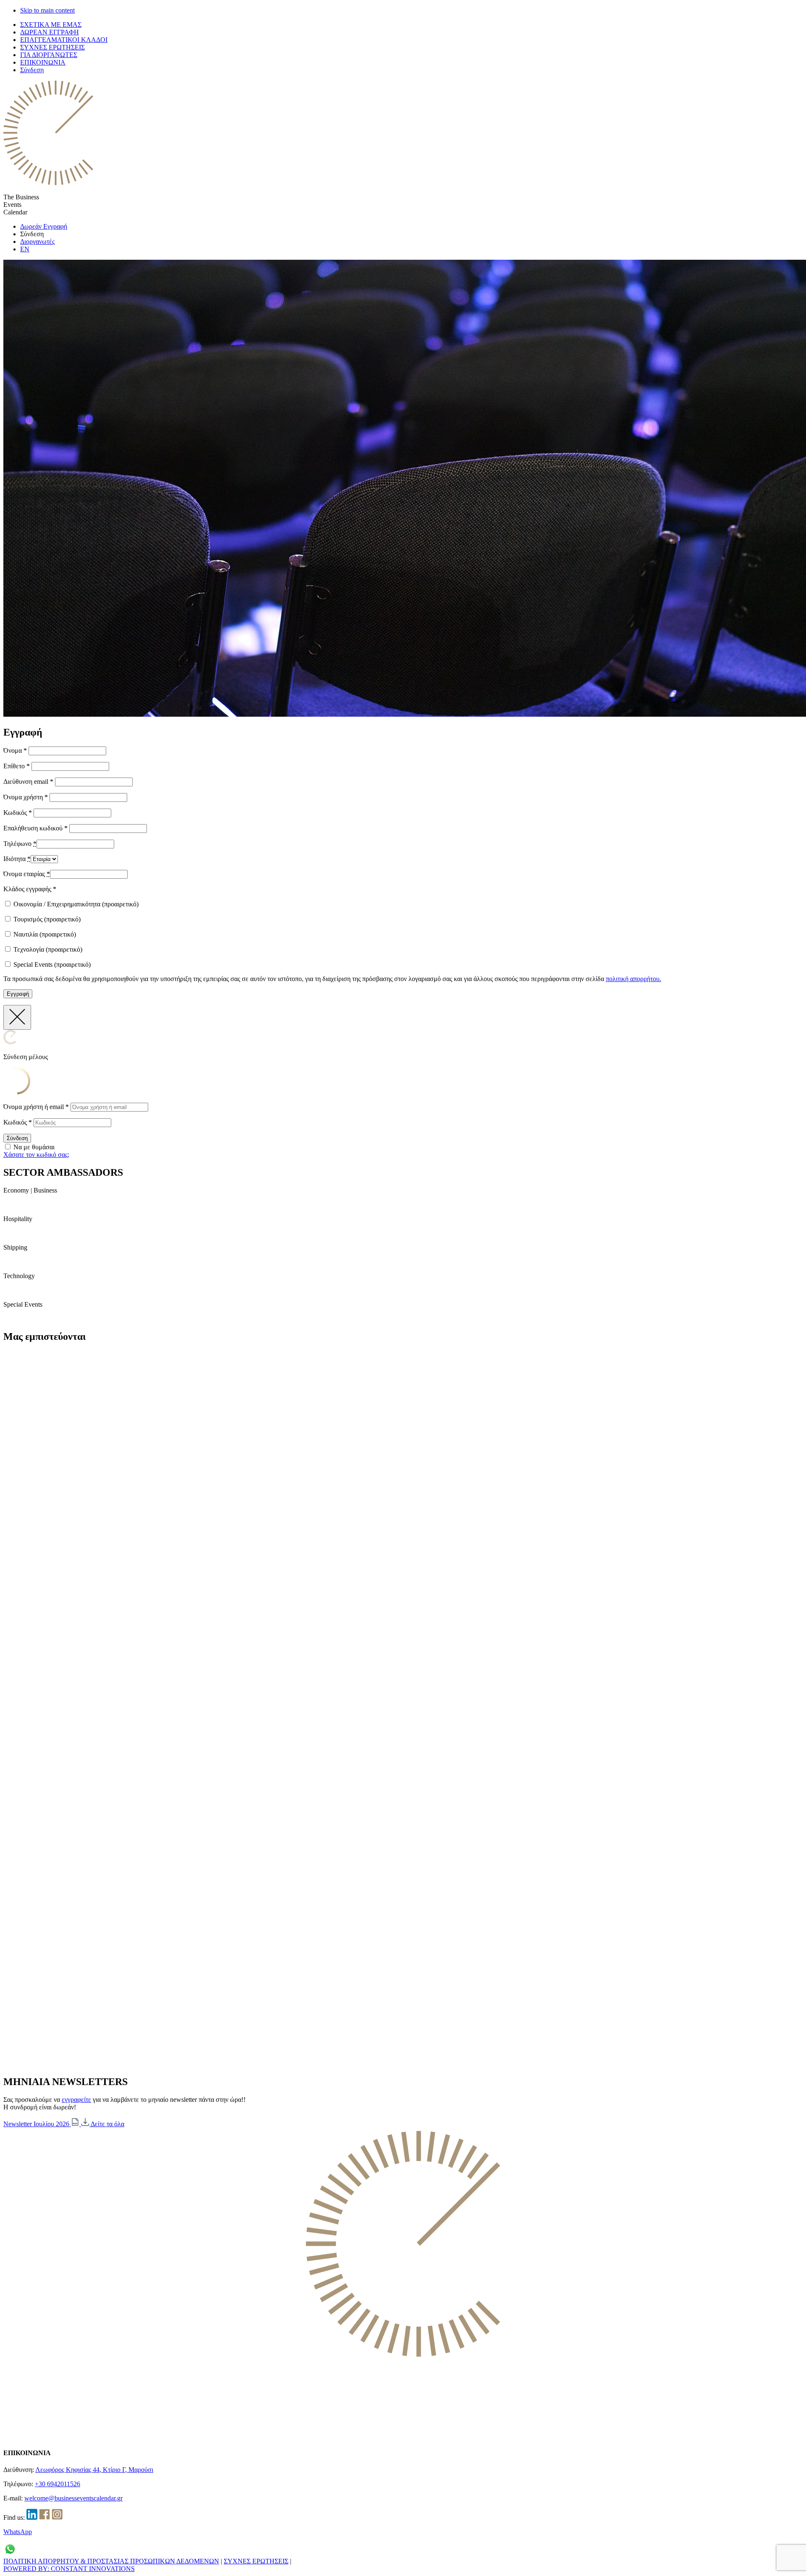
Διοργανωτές (37, 241)
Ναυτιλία (44, 934)
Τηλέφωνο (20, 844)
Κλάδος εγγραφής (30, 889)
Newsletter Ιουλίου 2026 (37, 2124)
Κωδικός (18, 813)
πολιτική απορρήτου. (633, 979)
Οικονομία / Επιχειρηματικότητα (75, 904)
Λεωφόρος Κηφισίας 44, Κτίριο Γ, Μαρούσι (94, 2470)
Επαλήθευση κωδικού (35, 828)
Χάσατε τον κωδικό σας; (36, 1155)
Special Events (51, 964)
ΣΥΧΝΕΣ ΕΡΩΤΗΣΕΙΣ (52, 47)
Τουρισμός (46, 919)
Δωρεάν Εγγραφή (44, 226)
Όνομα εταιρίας (27, 874)
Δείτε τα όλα (107, 2124)
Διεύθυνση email (28, 782)
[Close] (17, 1017)
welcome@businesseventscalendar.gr (73, 2498)
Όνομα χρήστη (26, 797)
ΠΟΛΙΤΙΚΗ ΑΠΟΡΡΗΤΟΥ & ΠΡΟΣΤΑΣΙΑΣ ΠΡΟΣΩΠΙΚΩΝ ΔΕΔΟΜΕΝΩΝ (111, 2561)
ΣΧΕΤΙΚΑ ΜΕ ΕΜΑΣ (51, 25)
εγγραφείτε (76, 2100)
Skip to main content (47, 10)
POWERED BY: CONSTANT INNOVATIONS (69, 2569)
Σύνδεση (32, 70)
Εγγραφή (18, 994)
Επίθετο (17, 766)
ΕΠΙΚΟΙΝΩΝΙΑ (43, 62)
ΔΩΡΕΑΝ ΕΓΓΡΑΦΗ (50, 32)
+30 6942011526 (58, 2484)
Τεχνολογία (47, 949)
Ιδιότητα (17, 859)
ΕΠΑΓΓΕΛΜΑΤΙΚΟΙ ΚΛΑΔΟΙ (64, 40)
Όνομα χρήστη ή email (36, 1107)
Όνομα (15, 750)
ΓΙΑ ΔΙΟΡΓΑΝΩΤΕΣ (49, 55)
